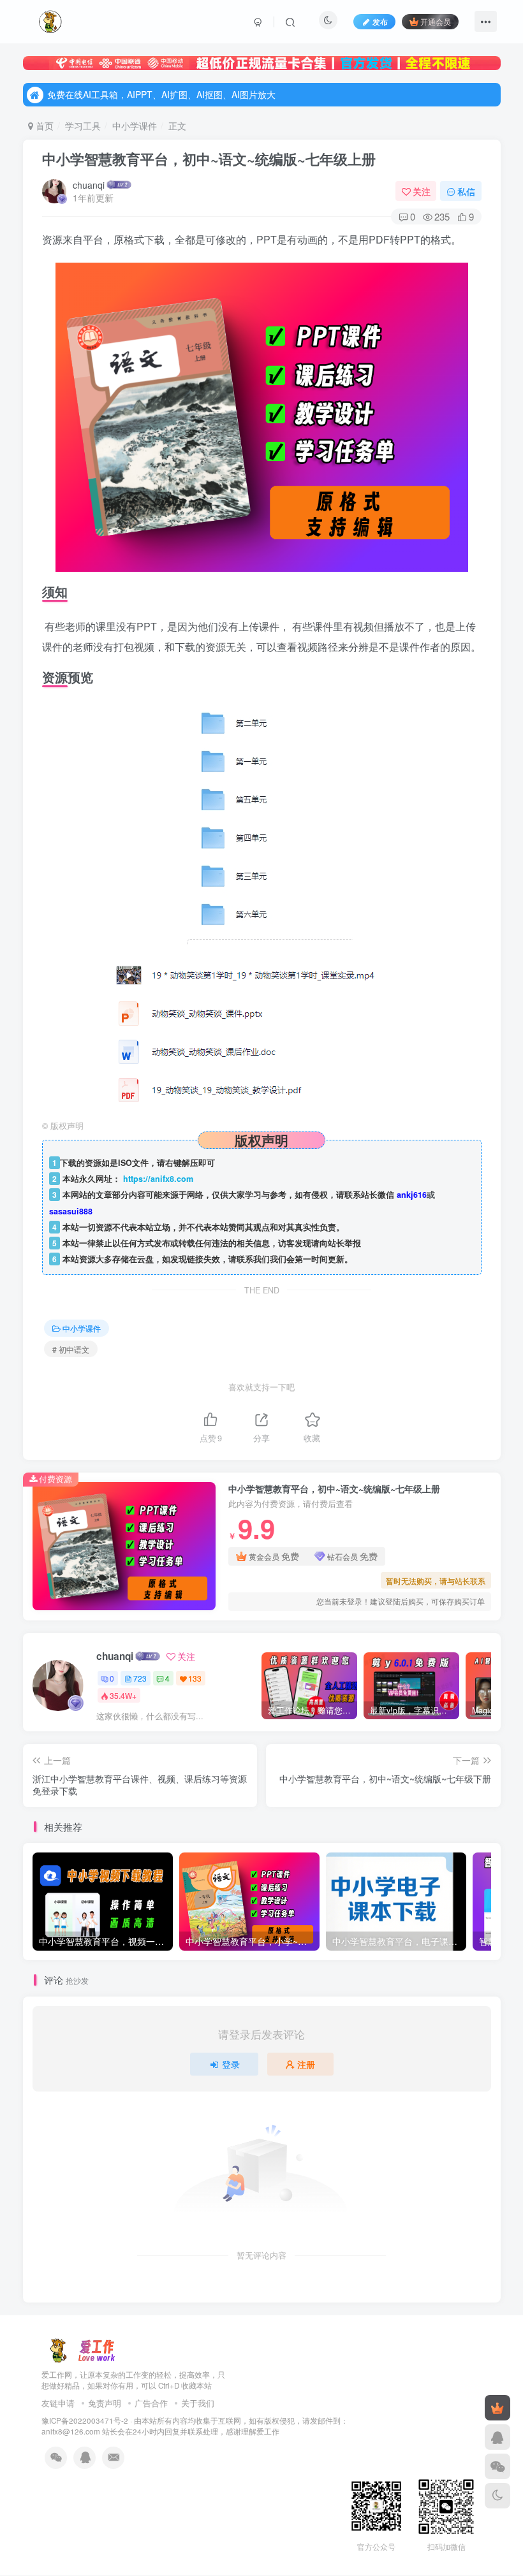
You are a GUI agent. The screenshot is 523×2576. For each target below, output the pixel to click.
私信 (466, 191)
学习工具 (83, 126)
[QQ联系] (497, 2437)
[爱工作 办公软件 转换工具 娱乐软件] (82, 2349)
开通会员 (436, 21)
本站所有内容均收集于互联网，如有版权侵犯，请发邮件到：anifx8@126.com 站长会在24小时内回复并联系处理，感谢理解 (195, 2426)
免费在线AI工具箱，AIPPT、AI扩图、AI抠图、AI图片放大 (161, 94)
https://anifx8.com (158, 1179)
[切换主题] (497, 2496)
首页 (43, 126)
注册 (306, 2064)
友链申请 (58, 2403)
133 (195, 1678)
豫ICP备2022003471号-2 (85, 2420)
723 (140, 1678)
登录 (231, 2064)
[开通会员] (497, 2408)
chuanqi (89, 185)
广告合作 (151, 2403)
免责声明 (105, 2403)
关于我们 (198, 2403)
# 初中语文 (71, 1349)
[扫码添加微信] (497, 2466)
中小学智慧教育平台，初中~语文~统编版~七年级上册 (209, 159)
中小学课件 (135, 126)
